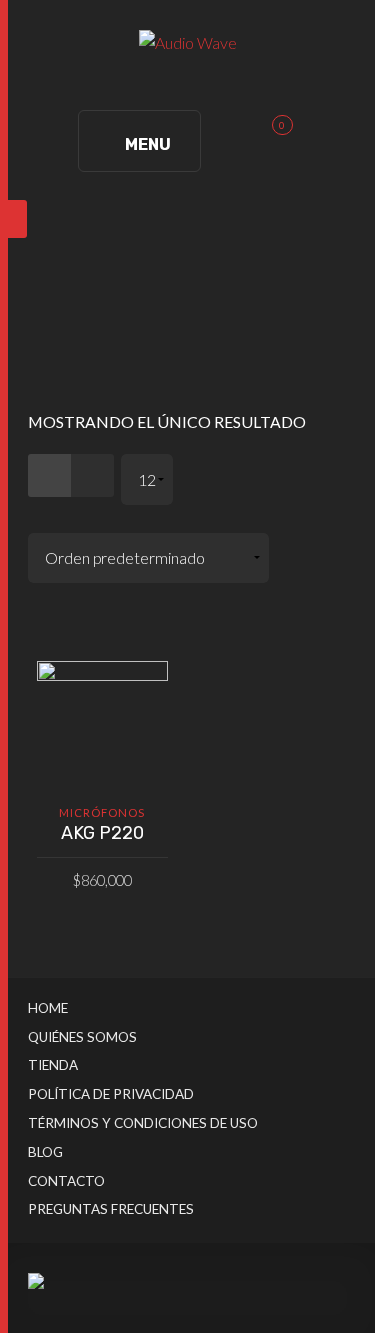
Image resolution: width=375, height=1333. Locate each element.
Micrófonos (102, 812)
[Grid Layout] (49, 475)
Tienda (53, 1065)
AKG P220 (102, 833)
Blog (45, 1152)
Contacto (66, 1181)
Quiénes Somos (82, 1037)
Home (48, 1008)
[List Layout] (92, 475)
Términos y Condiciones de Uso (143, 1123)
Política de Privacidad (111, 1094)
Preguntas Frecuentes (111, 1209)
